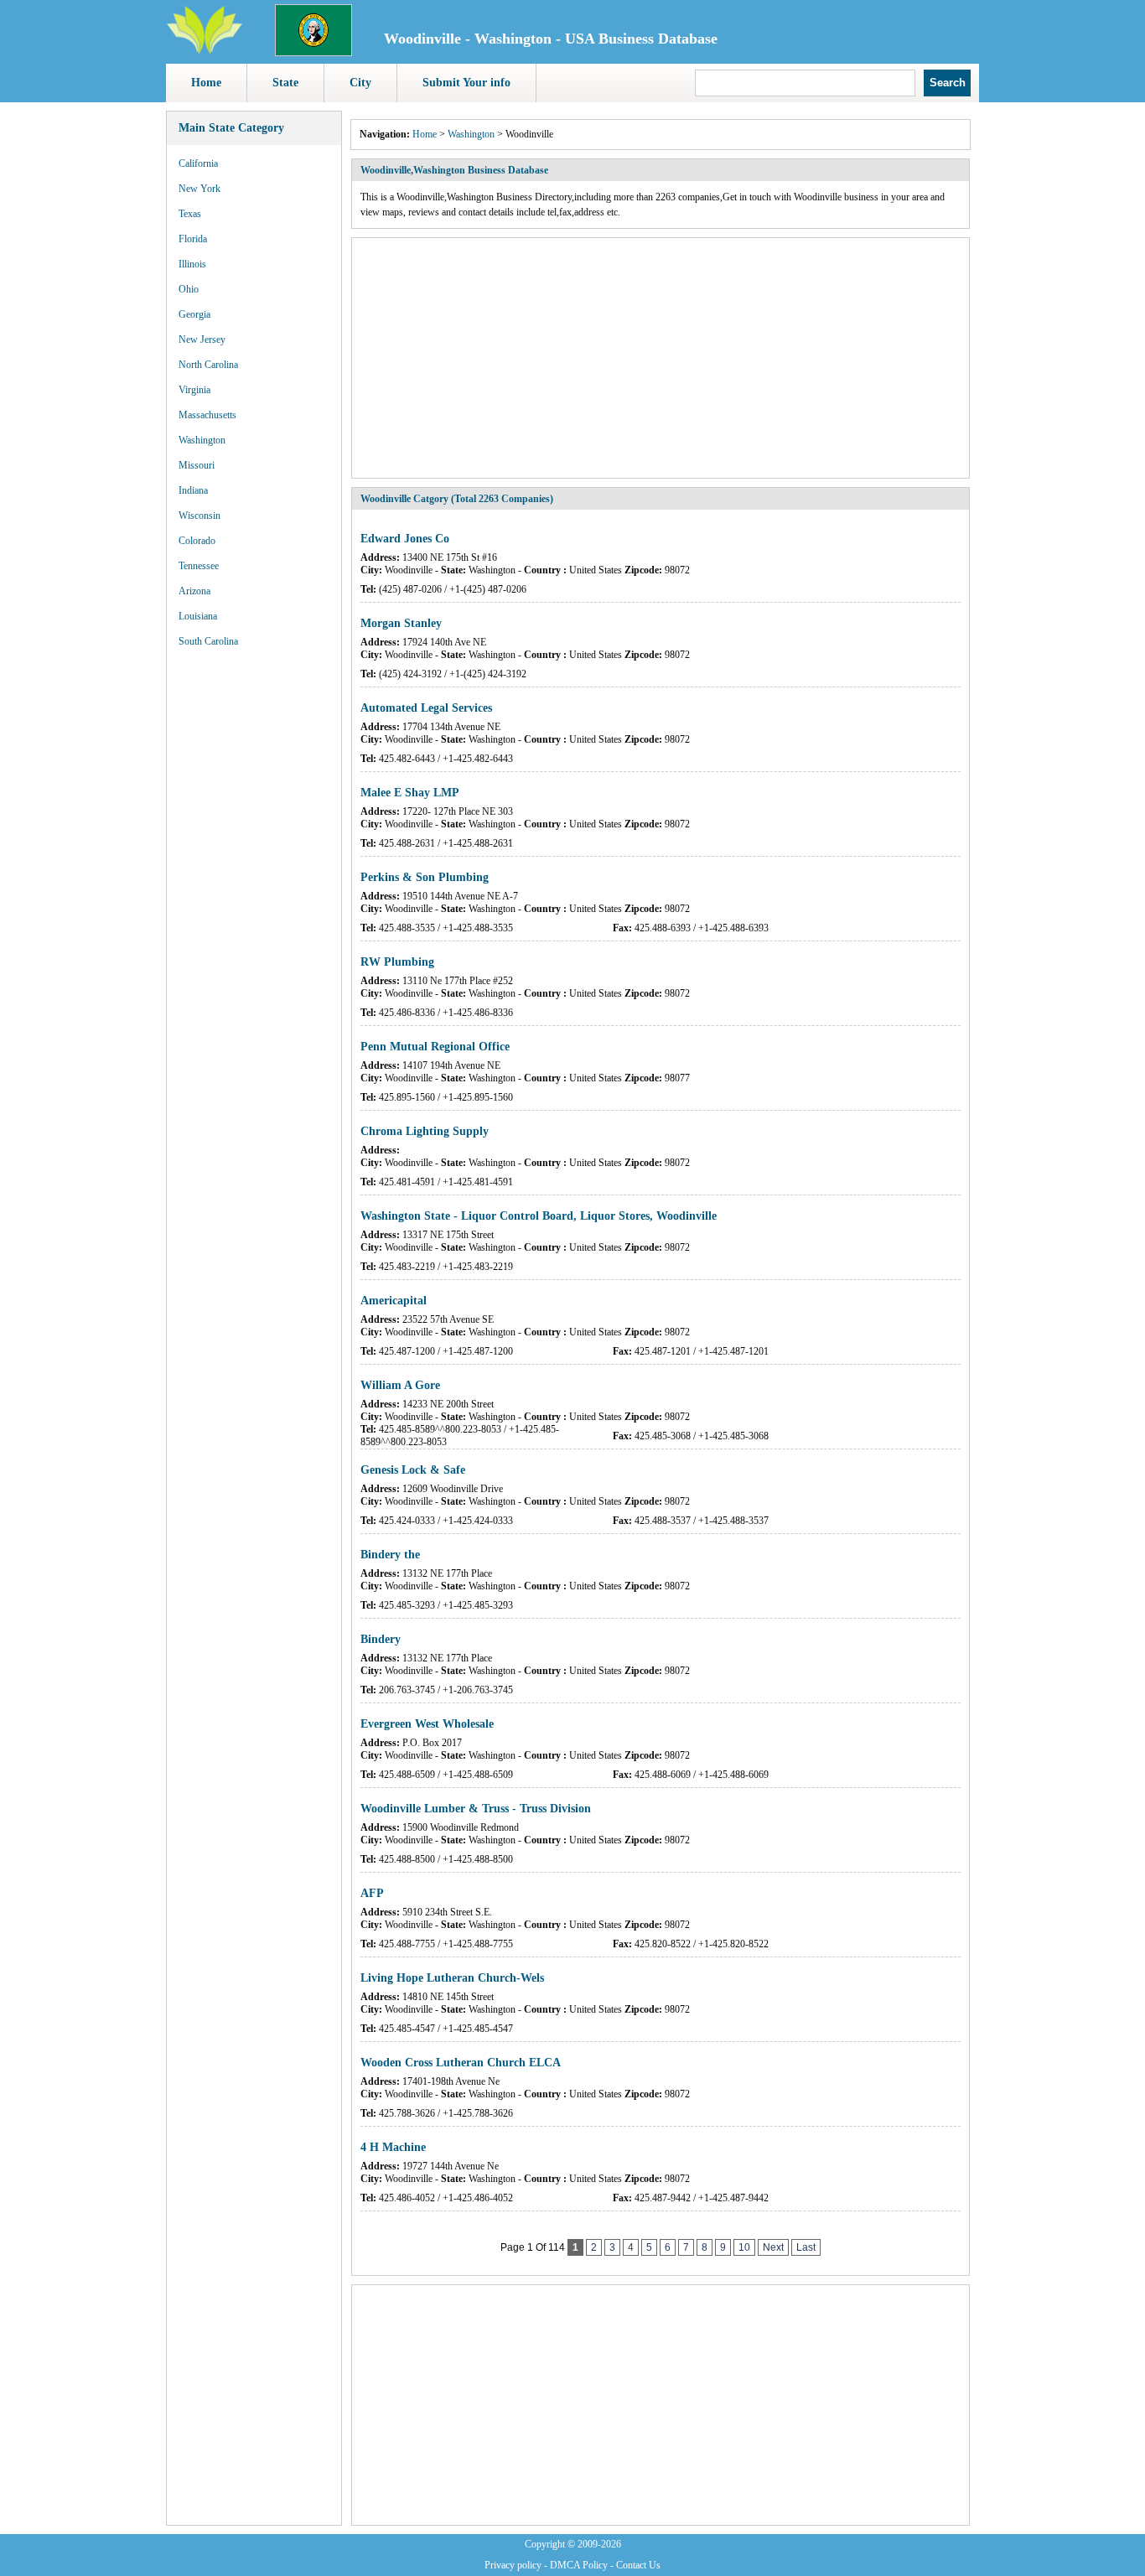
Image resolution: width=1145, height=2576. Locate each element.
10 (744, 2247)
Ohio (189, 289)
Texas (190, 214)
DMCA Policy (579, 2565)
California (198, 163)
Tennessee (199, 566)
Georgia (194, 314)
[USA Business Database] (205, 51)
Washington (202, 440)
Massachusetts (207, 415)
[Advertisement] (254, 914)
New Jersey (202, 339)
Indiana (193, 490)
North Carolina (208, 365)
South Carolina (208, 641)
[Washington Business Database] (313, 53)
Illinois (192, 264)
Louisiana (198, 616)
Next (773, 2247)
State (285, 83)
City (360, 83)
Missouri (197, 465)
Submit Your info (466, 83)
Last (806, 2247)
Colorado (197, 541)
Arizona (194, 591)
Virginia (194, 390)
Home (206, 83)
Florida (193, 239)
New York (199, 189)
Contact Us (638, 2565)
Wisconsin (199, 516)
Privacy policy (513, 2565)
